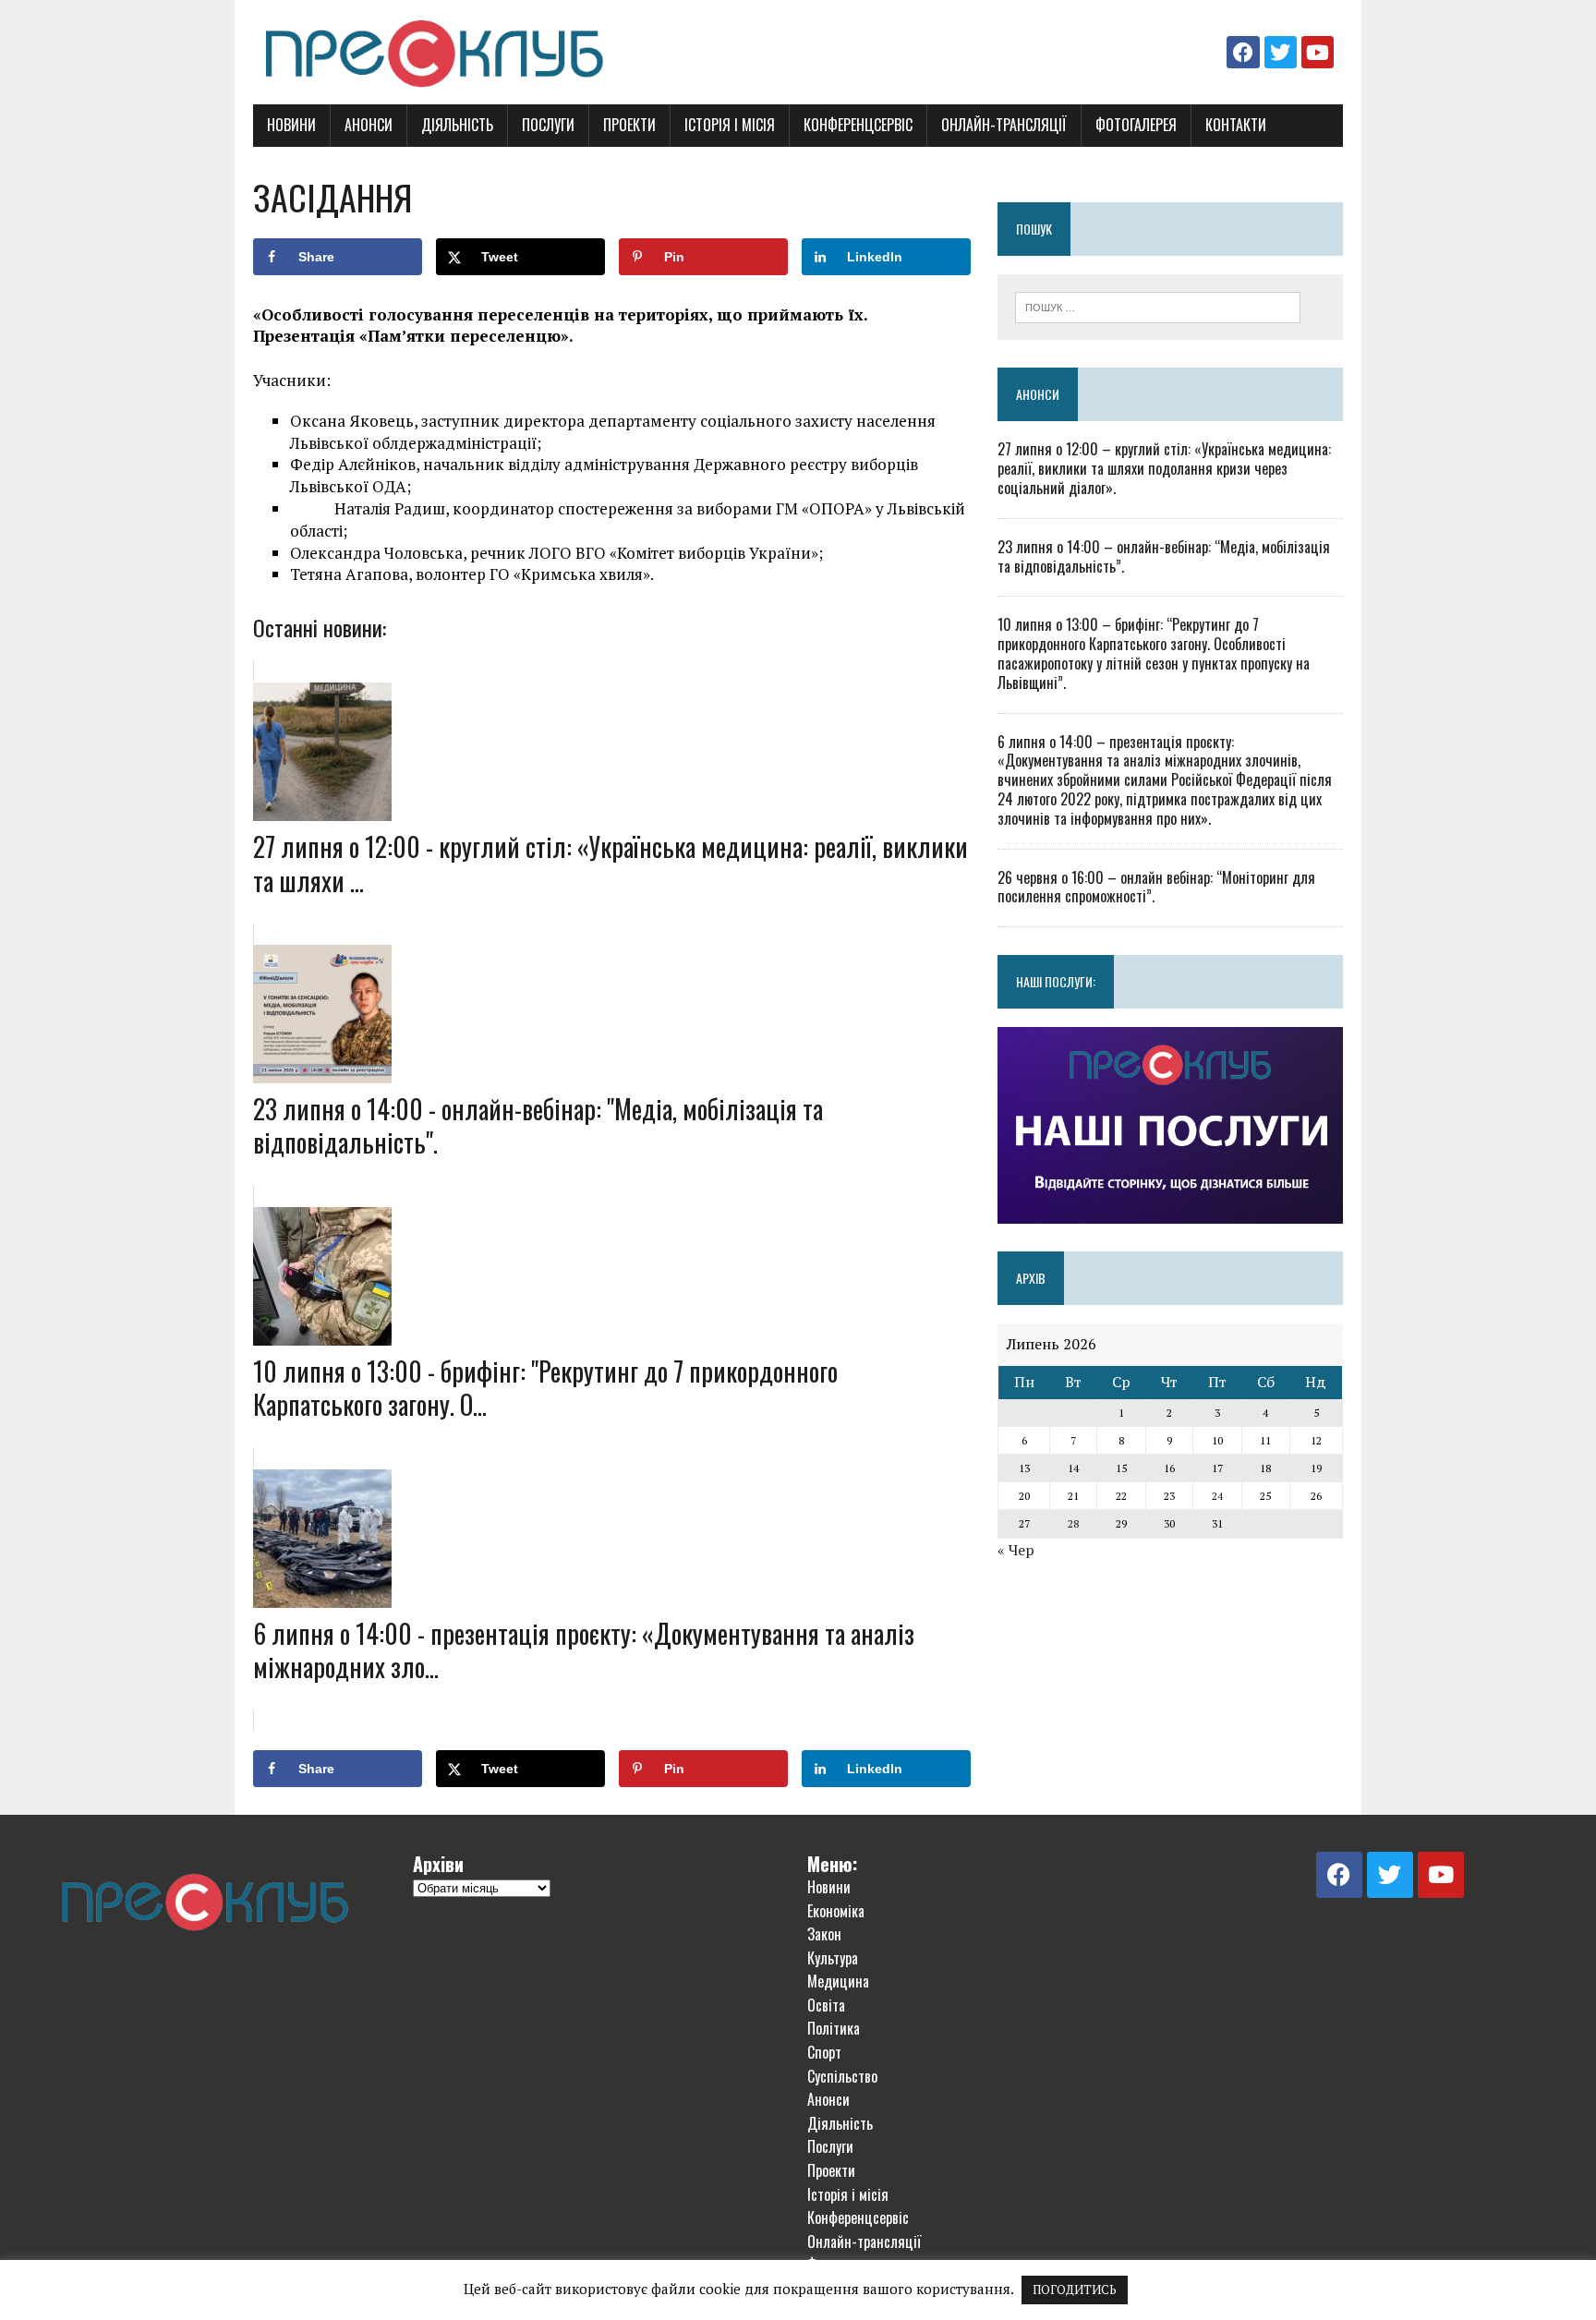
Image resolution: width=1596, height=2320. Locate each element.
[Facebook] (1243, 52)
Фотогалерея (1136, 125)
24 (1217, 1496)
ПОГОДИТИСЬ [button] (1075, 2290)
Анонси (369, 125)
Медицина (838, 1981)
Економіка (836, 1911)
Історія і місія (730, 125)
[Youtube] (1318, 52)
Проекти (629, 125)
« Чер (1016, 1550)
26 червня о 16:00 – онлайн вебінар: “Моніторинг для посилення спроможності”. (1156, 887)
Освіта (826, 2005)
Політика (834, 2028)
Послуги (548, 125)
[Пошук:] (1158, 306)
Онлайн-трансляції (1004, 125)
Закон (824, 1934)
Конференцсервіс (858, 125)
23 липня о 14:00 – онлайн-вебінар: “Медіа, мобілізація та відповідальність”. (1164, 556)
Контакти (1236, 125)
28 (1073, 1523)
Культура (833, 1958)
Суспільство (842, 2076)
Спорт (824, 2052)
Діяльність (457, 125)
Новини (291, 125)
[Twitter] (1281, 52)
